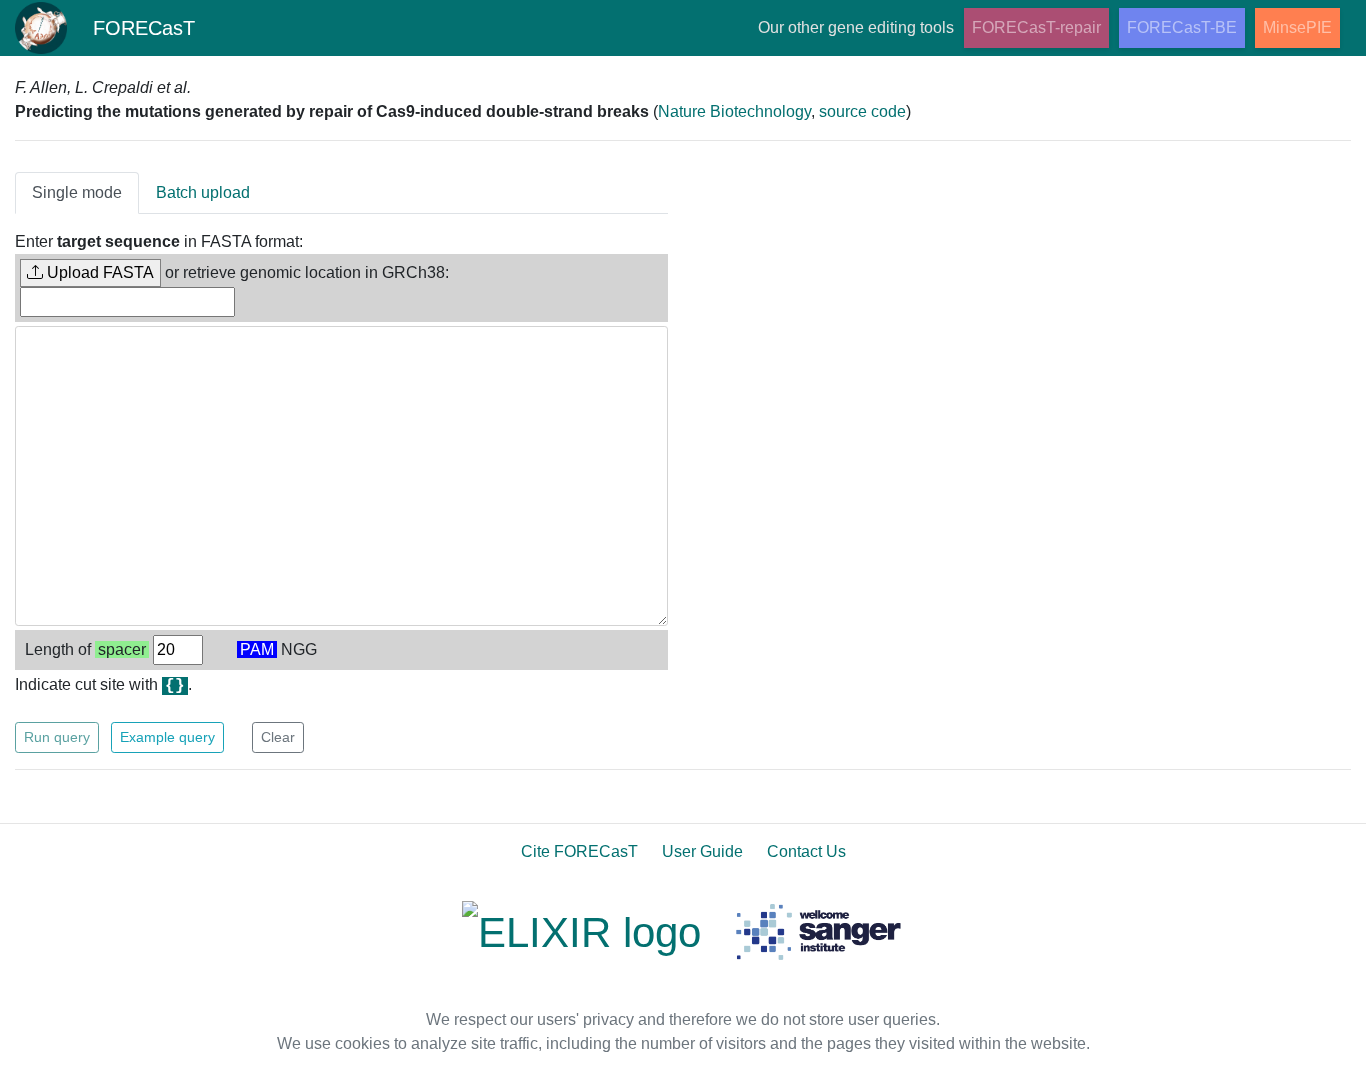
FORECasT (144, 28)
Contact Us (806, 851)
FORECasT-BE (1182, 27)
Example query (167, 737)
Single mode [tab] (77, 192)
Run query (57, 737)
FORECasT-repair (1036, 27)
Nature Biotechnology (734, 111)
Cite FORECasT (579, 851)
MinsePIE (1297, 27)
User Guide (702, 851)
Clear (278, 737)
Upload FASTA (98, 272)
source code (862, 111)
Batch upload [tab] (203, 192)
